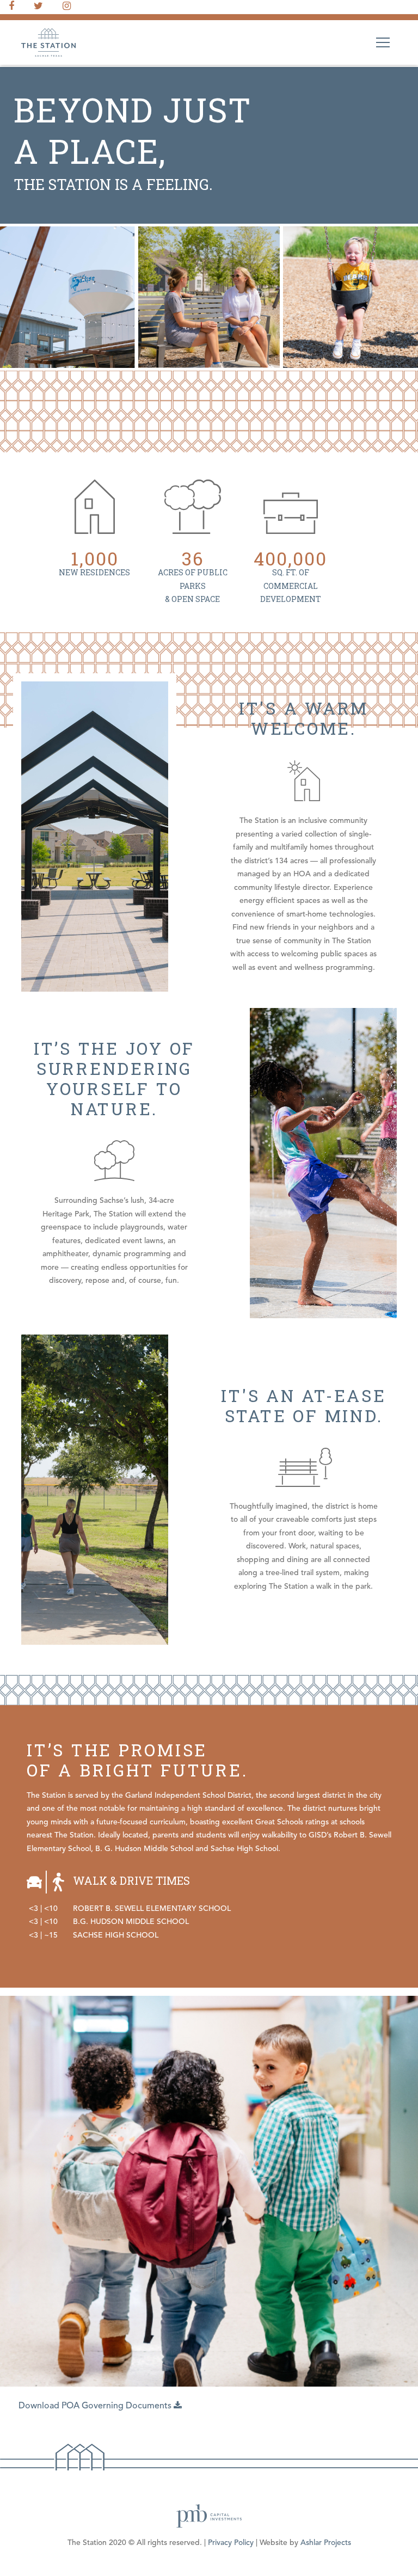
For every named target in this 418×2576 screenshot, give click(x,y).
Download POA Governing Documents (96, 2406)
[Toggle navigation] (383, 42)
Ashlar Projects (326, 2543)
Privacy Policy (231, 2543)
